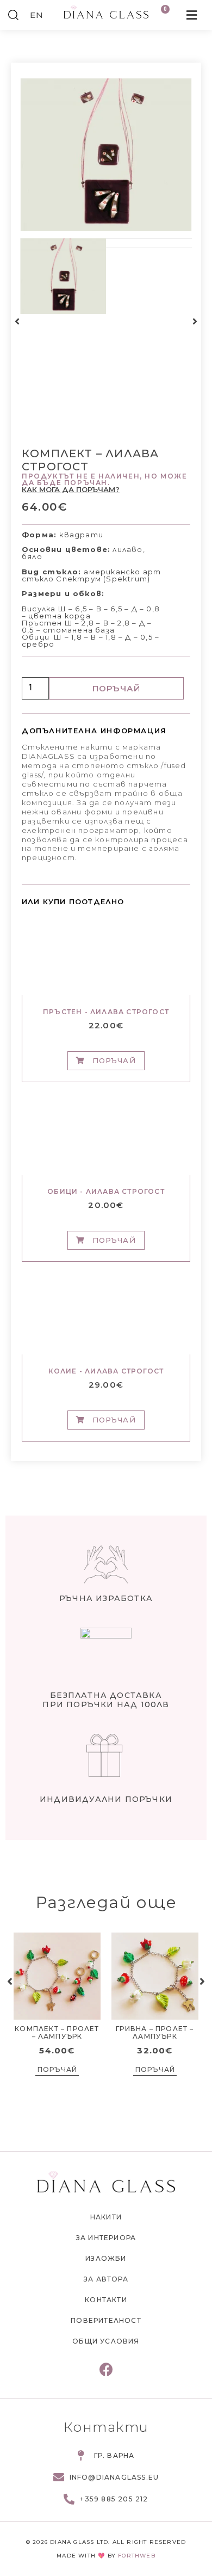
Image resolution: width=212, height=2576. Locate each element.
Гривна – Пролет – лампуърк (155, 2032)
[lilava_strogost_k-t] (106, 155)
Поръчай (116, 688)
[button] (17, 321)
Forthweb (137, 2556)
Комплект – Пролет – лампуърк (57, 2032)
